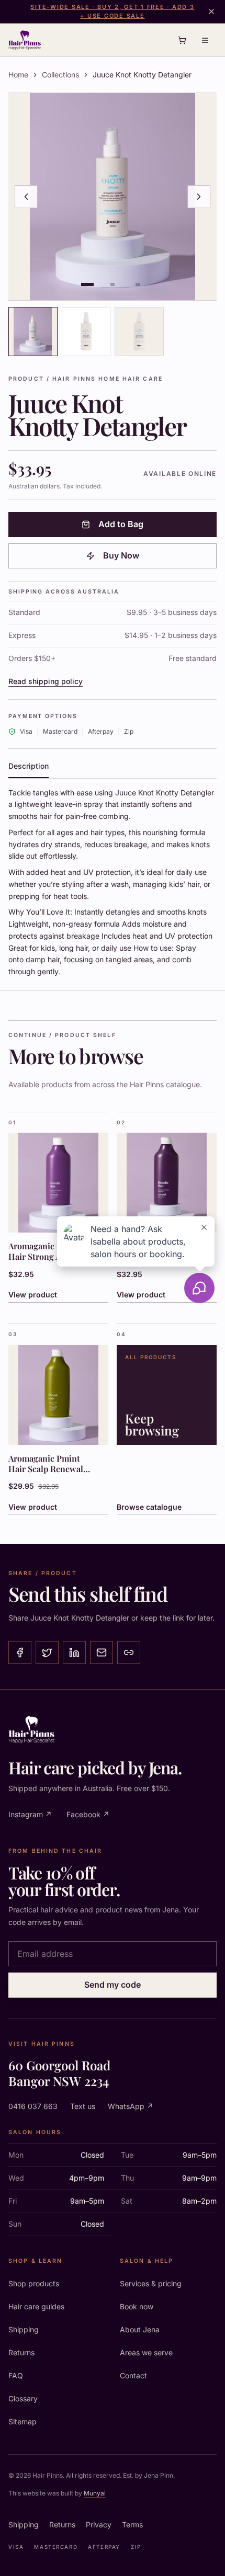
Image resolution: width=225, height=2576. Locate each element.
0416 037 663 (33, 2106)
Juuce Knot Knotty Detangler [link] (142, 75)
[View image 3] (138, 284)
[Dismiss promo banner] (211, 12)
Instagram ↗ (30, 1814)
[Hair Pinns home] (25, 40)
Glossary (23, 2398)
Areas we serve (146, 2352)
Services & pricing (151, 2283)
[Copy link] (129, 1652)
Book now (137, 2306)
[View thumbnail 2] (86, 332)
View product (33, 1507)
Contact (133, 2375)
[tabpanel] (113, 882)
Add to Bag (121, 524)
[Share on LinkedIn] (74, 1652)
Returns (21, 2352)
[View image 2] (113, 284)
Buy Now (121, 555)
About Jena (140, 2329)
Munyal (95, 2493)
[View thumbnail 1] (33, 332)
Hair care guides (36, 2306)
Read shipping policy (46, 681)
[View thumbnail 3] (139, 332)
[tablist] (113, 767)
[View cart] (182, 40)
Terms (132, 2524)
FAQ (16, 2375)
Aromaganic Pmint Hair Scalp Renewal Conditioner (46, 1469)
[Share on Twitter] (47, 1652)
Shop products (34, 2283)
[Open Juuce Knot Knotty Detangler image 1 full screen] (113, 197)
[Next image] (199, 197)
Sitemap (22, 2421)
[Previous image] (26, 197)
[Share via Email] (102, 1652)
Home (18, 75)
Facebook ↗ (88, 1814)
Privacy (99, 2524)
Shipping (24, 2329)
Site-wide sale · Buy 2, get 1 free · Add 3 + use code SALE (112, 11)
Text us (83, 2106)
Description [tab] (29, 766)
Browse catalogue (149, 1507)
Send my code (113, 1985)
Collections (60, 75)
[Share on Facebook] (20, 1652)
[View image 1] (87, 284)
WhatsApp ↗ (131, 2106)
